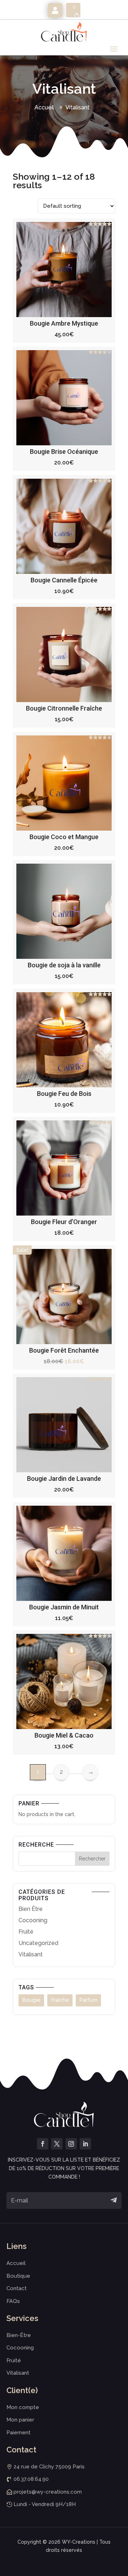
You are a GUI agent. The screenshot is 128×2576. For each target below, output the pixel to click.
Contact (17, 2288)
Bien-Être (19, 2335)
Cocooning (33, 1920)
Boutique (18, 2276)
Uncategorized (38, 1943)
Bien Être (31, 1909)
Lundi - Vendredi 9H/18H (45, 2504)
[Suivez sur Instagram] (71, 2144)
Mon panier (20, 2420)
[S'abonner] (114, 2200)
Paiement (18, 2433)
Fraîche (60, 2000)
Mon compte (55, 10)
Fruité (26, 1932)
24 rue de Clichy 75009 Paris (49, 2467)
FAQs (13, 2301)
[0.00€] (73, 10)
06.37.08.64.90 (31, 2479)
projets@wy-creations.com (48, 2492)
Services (22, 2318)
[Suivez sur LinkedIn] (85, 2144)
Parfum (88, 2000)
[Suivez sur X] (57, 2144)
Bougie (31, 2000)
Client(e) (22, 2390)
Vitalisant (78, 107)
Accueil (44, 107)
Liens (17, 2246)
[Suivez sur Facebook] (43, 2144)
